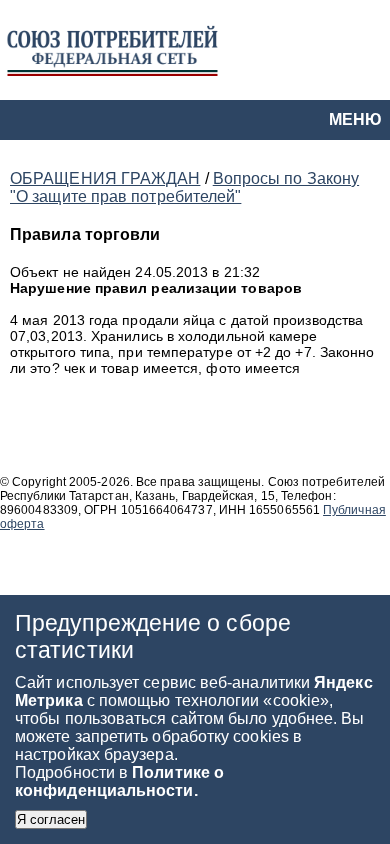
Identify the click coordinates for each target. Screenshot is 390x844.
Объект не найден (72, 272)
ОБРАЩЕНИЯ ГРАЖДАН (105, 178)
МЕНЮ (355, 119)
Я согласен (51, 819)
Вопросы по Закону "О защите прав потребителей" (184, 187)
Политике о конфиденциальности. (119, 781)
